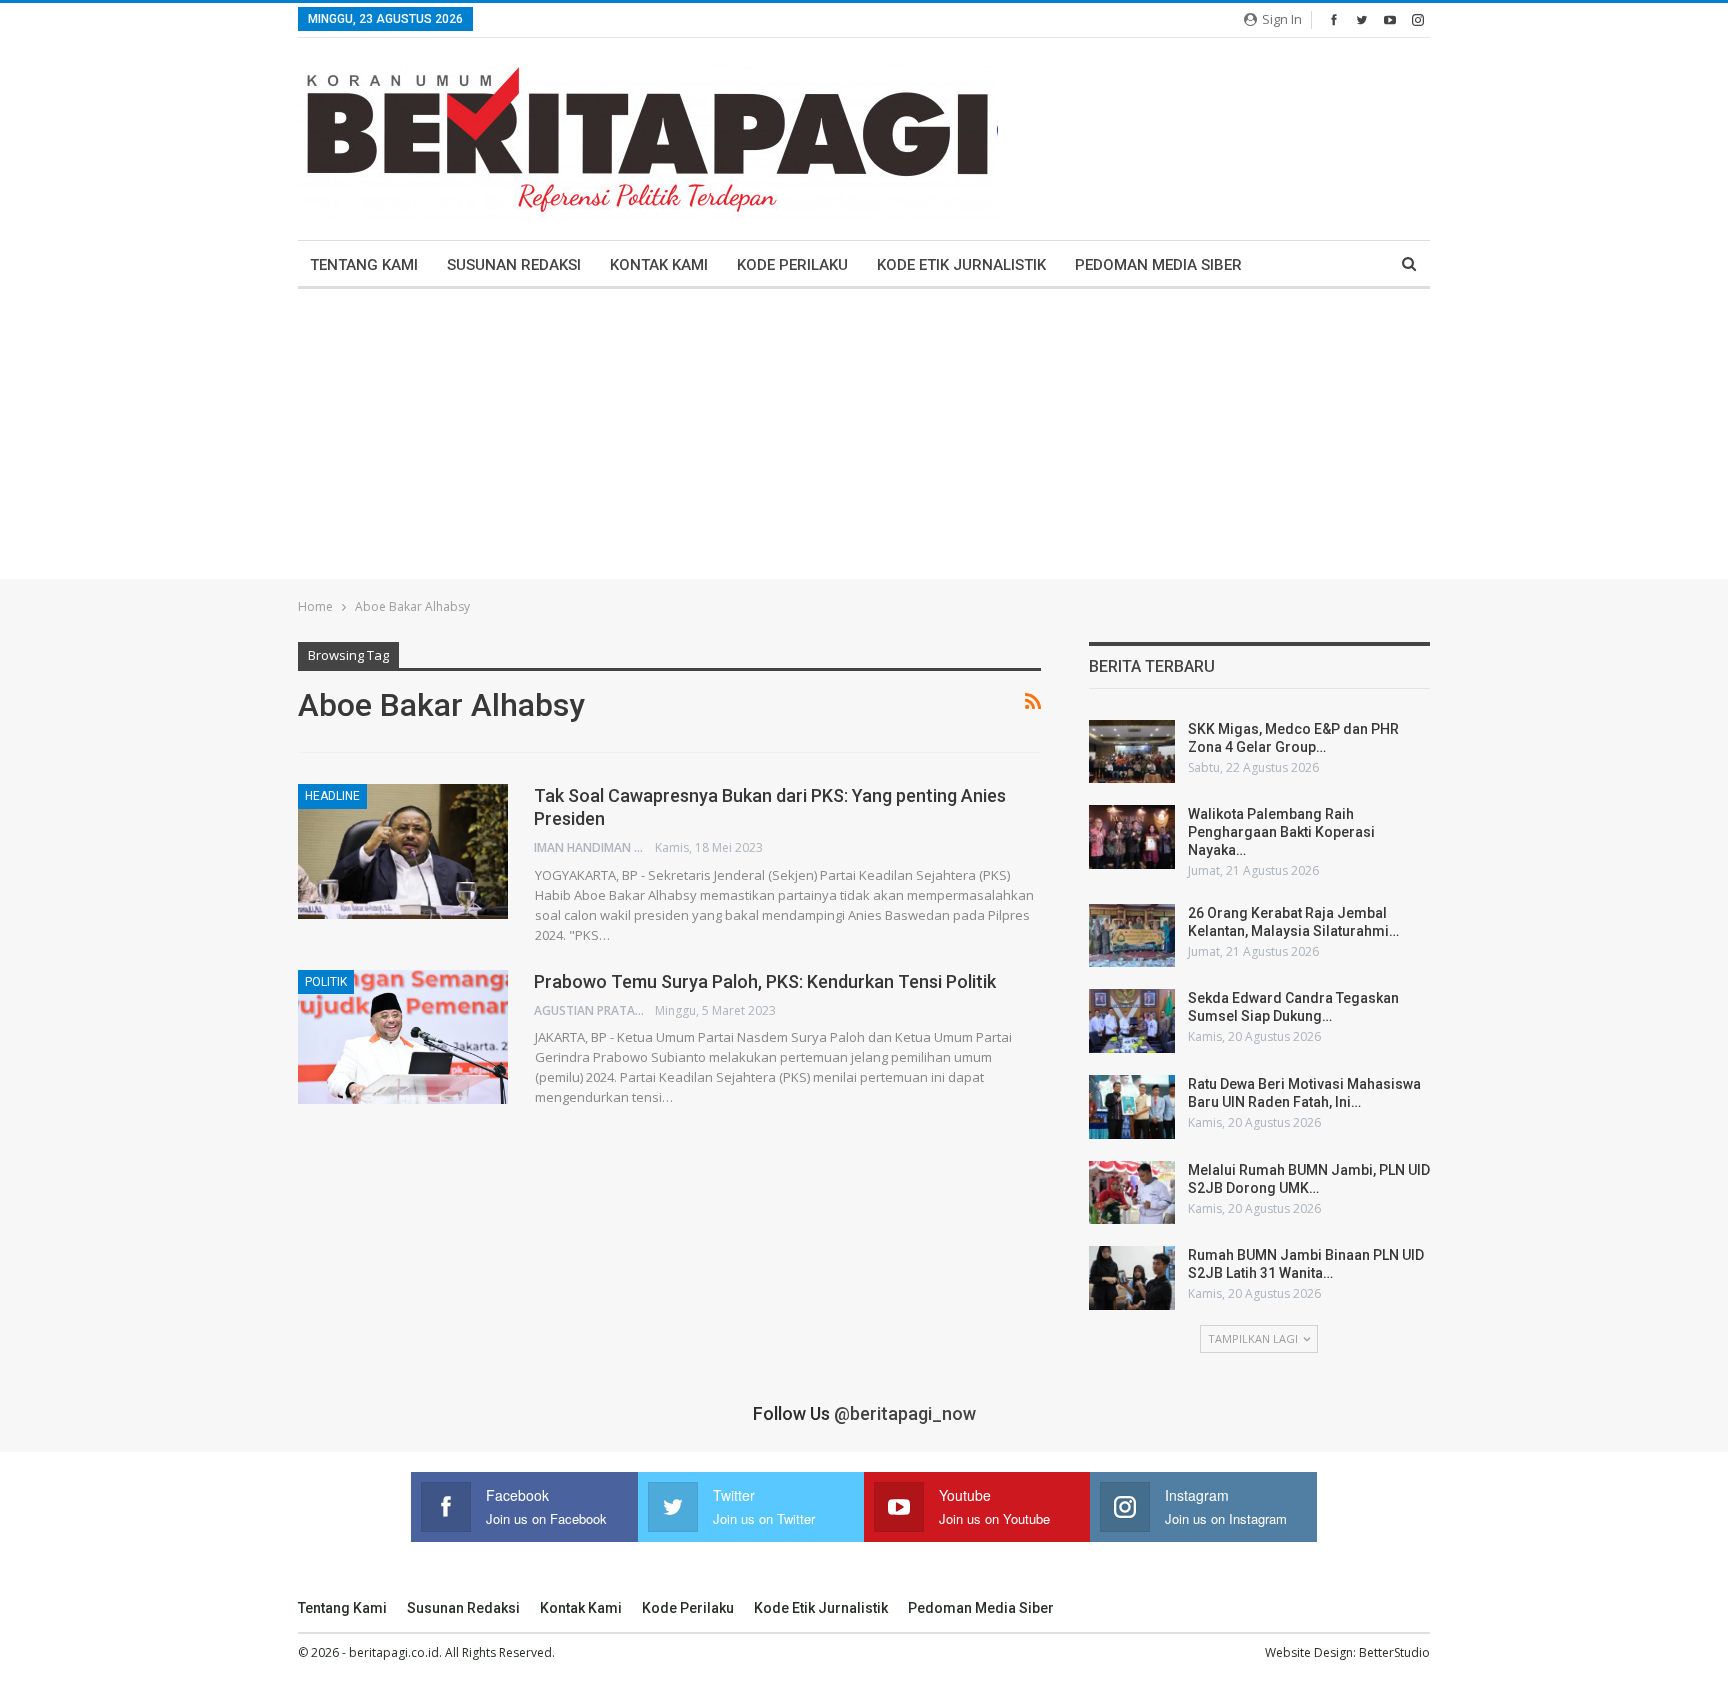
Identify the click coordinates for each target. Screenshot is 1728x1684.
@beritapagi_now (905, 1413)
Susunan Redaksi (514, 265)
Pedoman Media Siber (1158, 265)
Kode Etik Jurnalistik (961, 265)
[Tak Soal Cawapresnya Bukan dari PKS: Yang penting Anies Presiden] (403, 851)
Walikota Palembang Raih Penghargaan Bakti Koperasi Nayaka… (1281, 832)
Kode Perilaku (792, 265)
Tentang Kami (364, 265)
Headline (332, 796)
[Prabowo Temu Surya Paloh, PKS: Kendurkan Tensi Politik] (403, 1037)
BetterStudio (1394, 1652)
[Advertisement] (864, 439)
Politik (326, 982)
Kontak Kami (659, 265)
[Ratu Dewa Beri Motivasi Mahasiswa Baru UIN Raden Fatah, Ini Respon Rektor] (1132, 1107)
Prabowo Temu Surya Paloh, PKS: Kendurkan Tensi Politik (769, 981)
